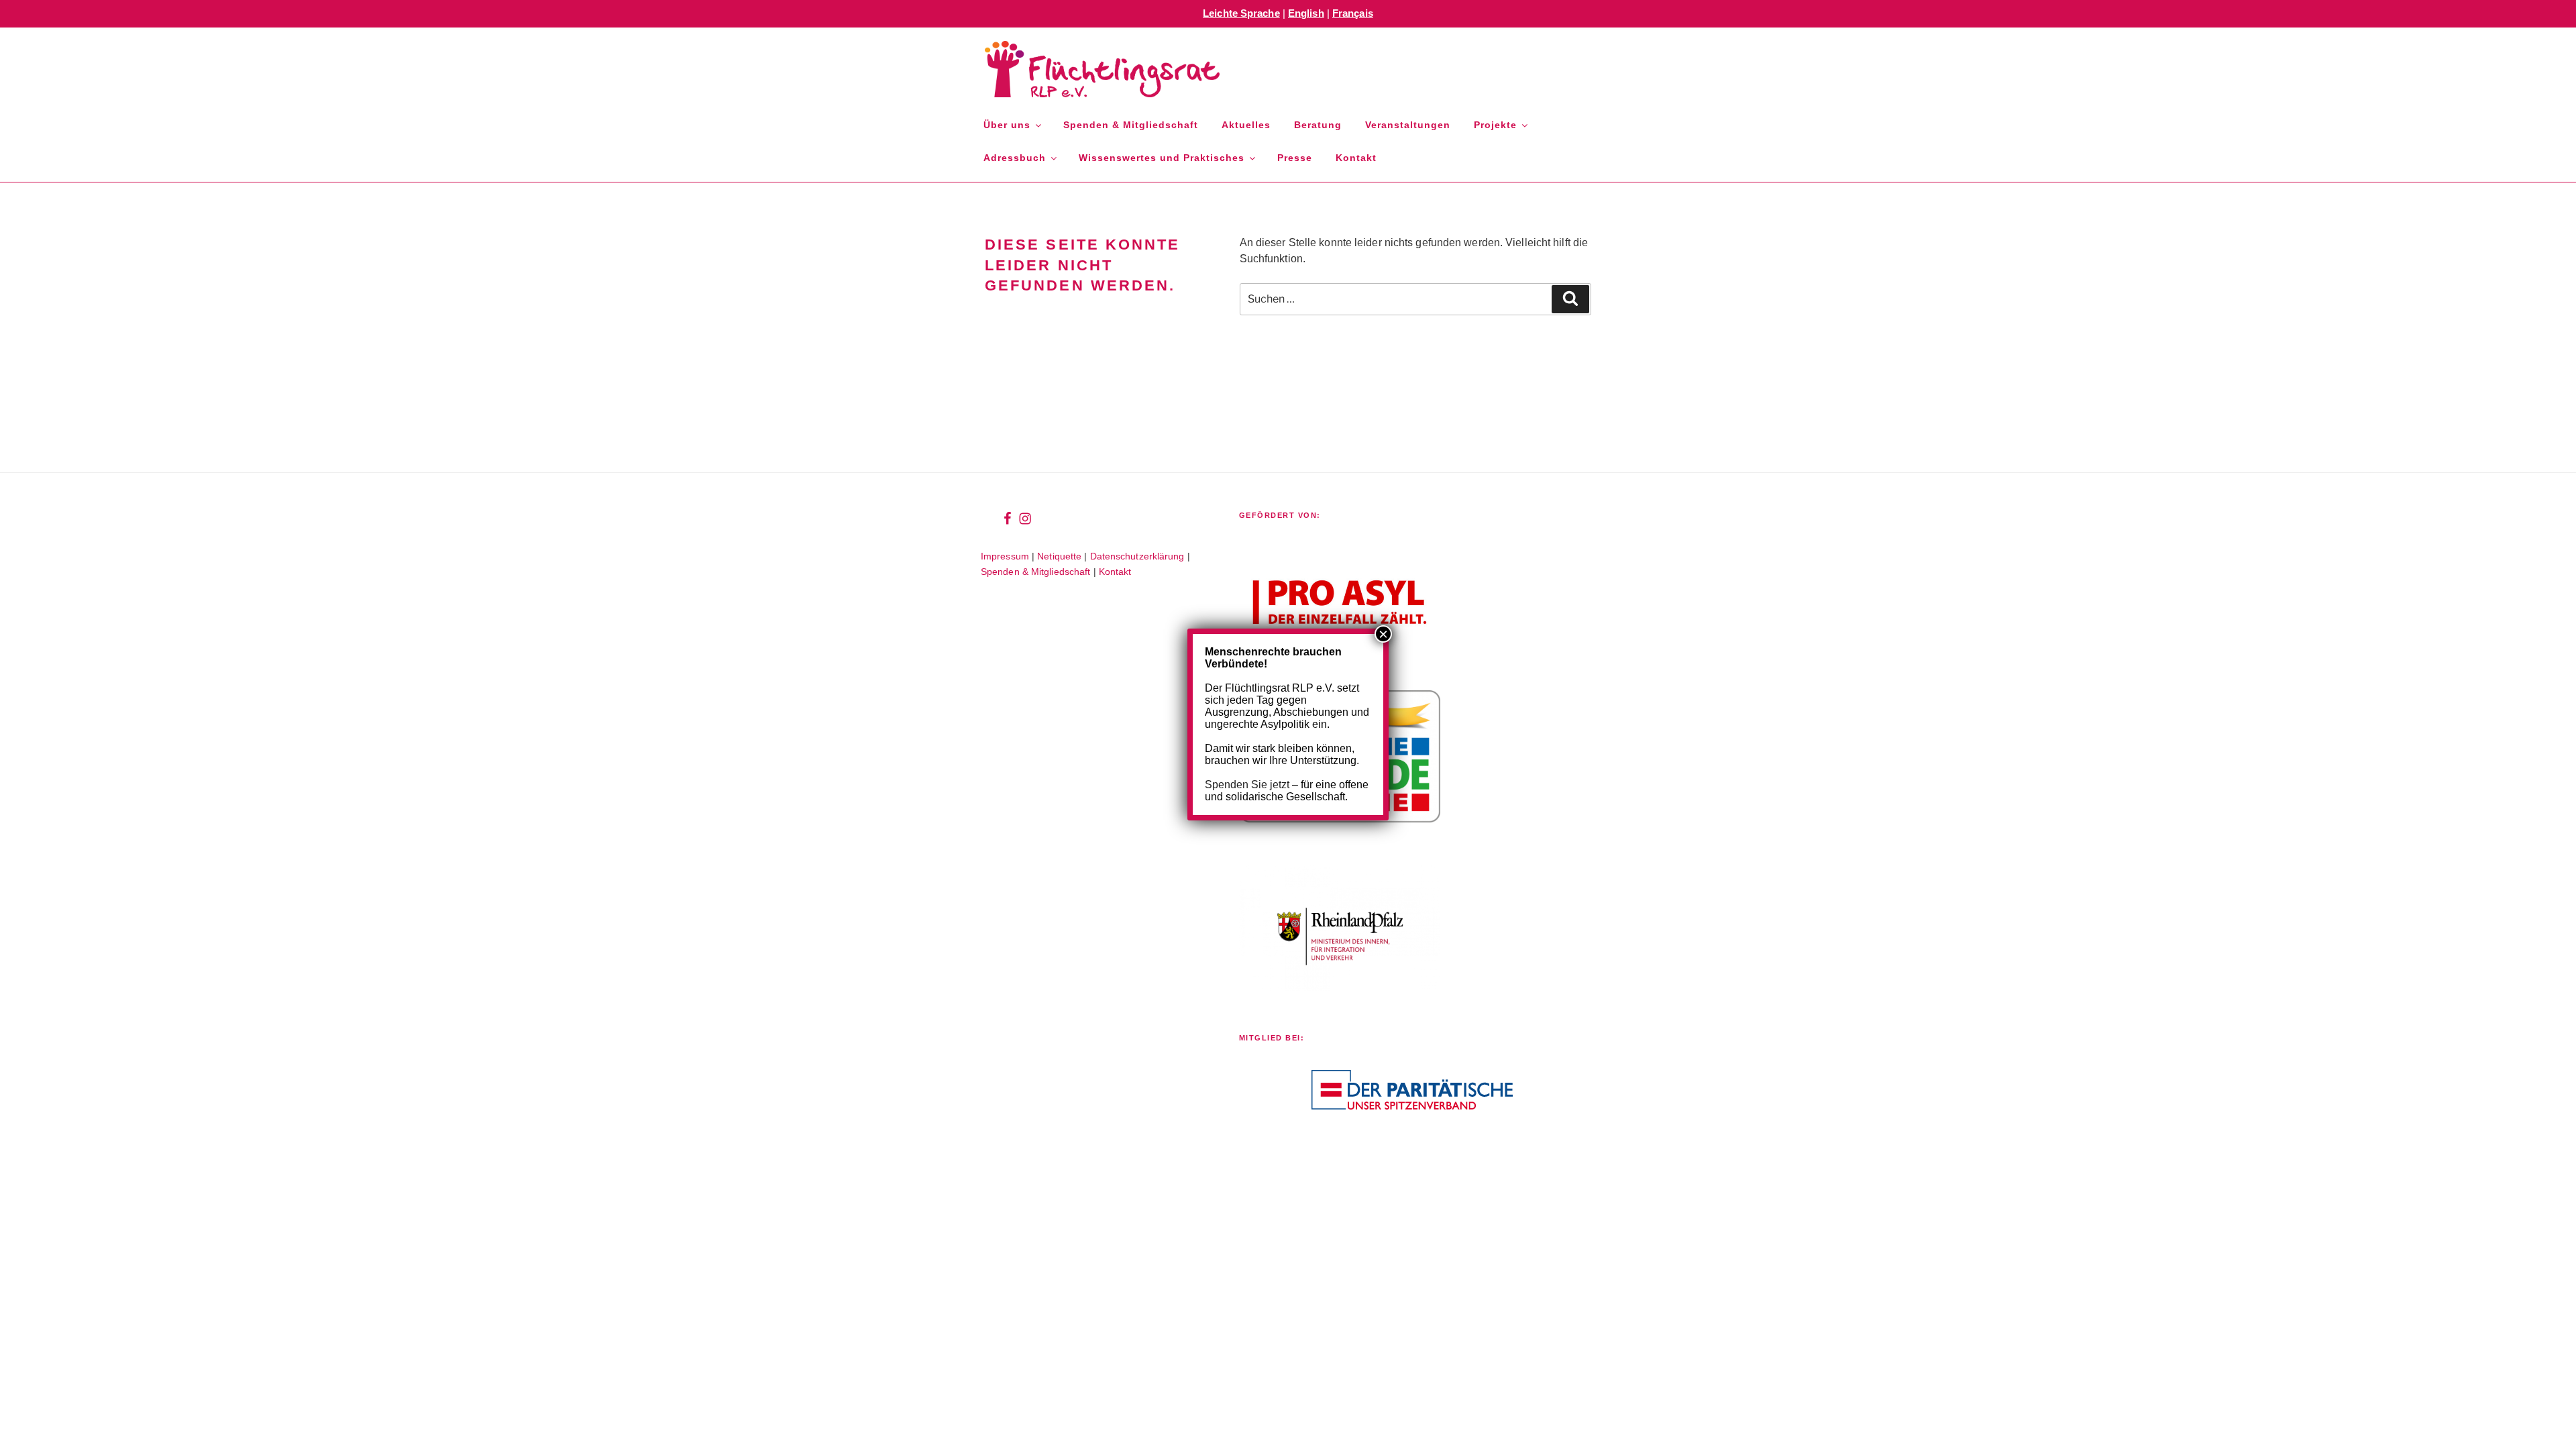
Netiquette (1059, 556)
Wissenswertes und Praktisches (1162, 158)
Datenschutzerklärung (1137, 556)
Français (1353, 13)
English (1306, 13)
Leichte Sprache (1241, 13)
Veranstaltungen (1408, 125)
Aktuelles (1246, 125)
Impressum (1005, 556)
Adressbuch (1015, 158)
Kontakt (1356, 158)
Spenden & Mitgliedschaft (1131, 125)
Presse (1295, 158)
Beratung (1318, 125)
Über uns (1007, 125)
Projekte (1495, 125)
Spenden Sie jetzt (1247, 785)
